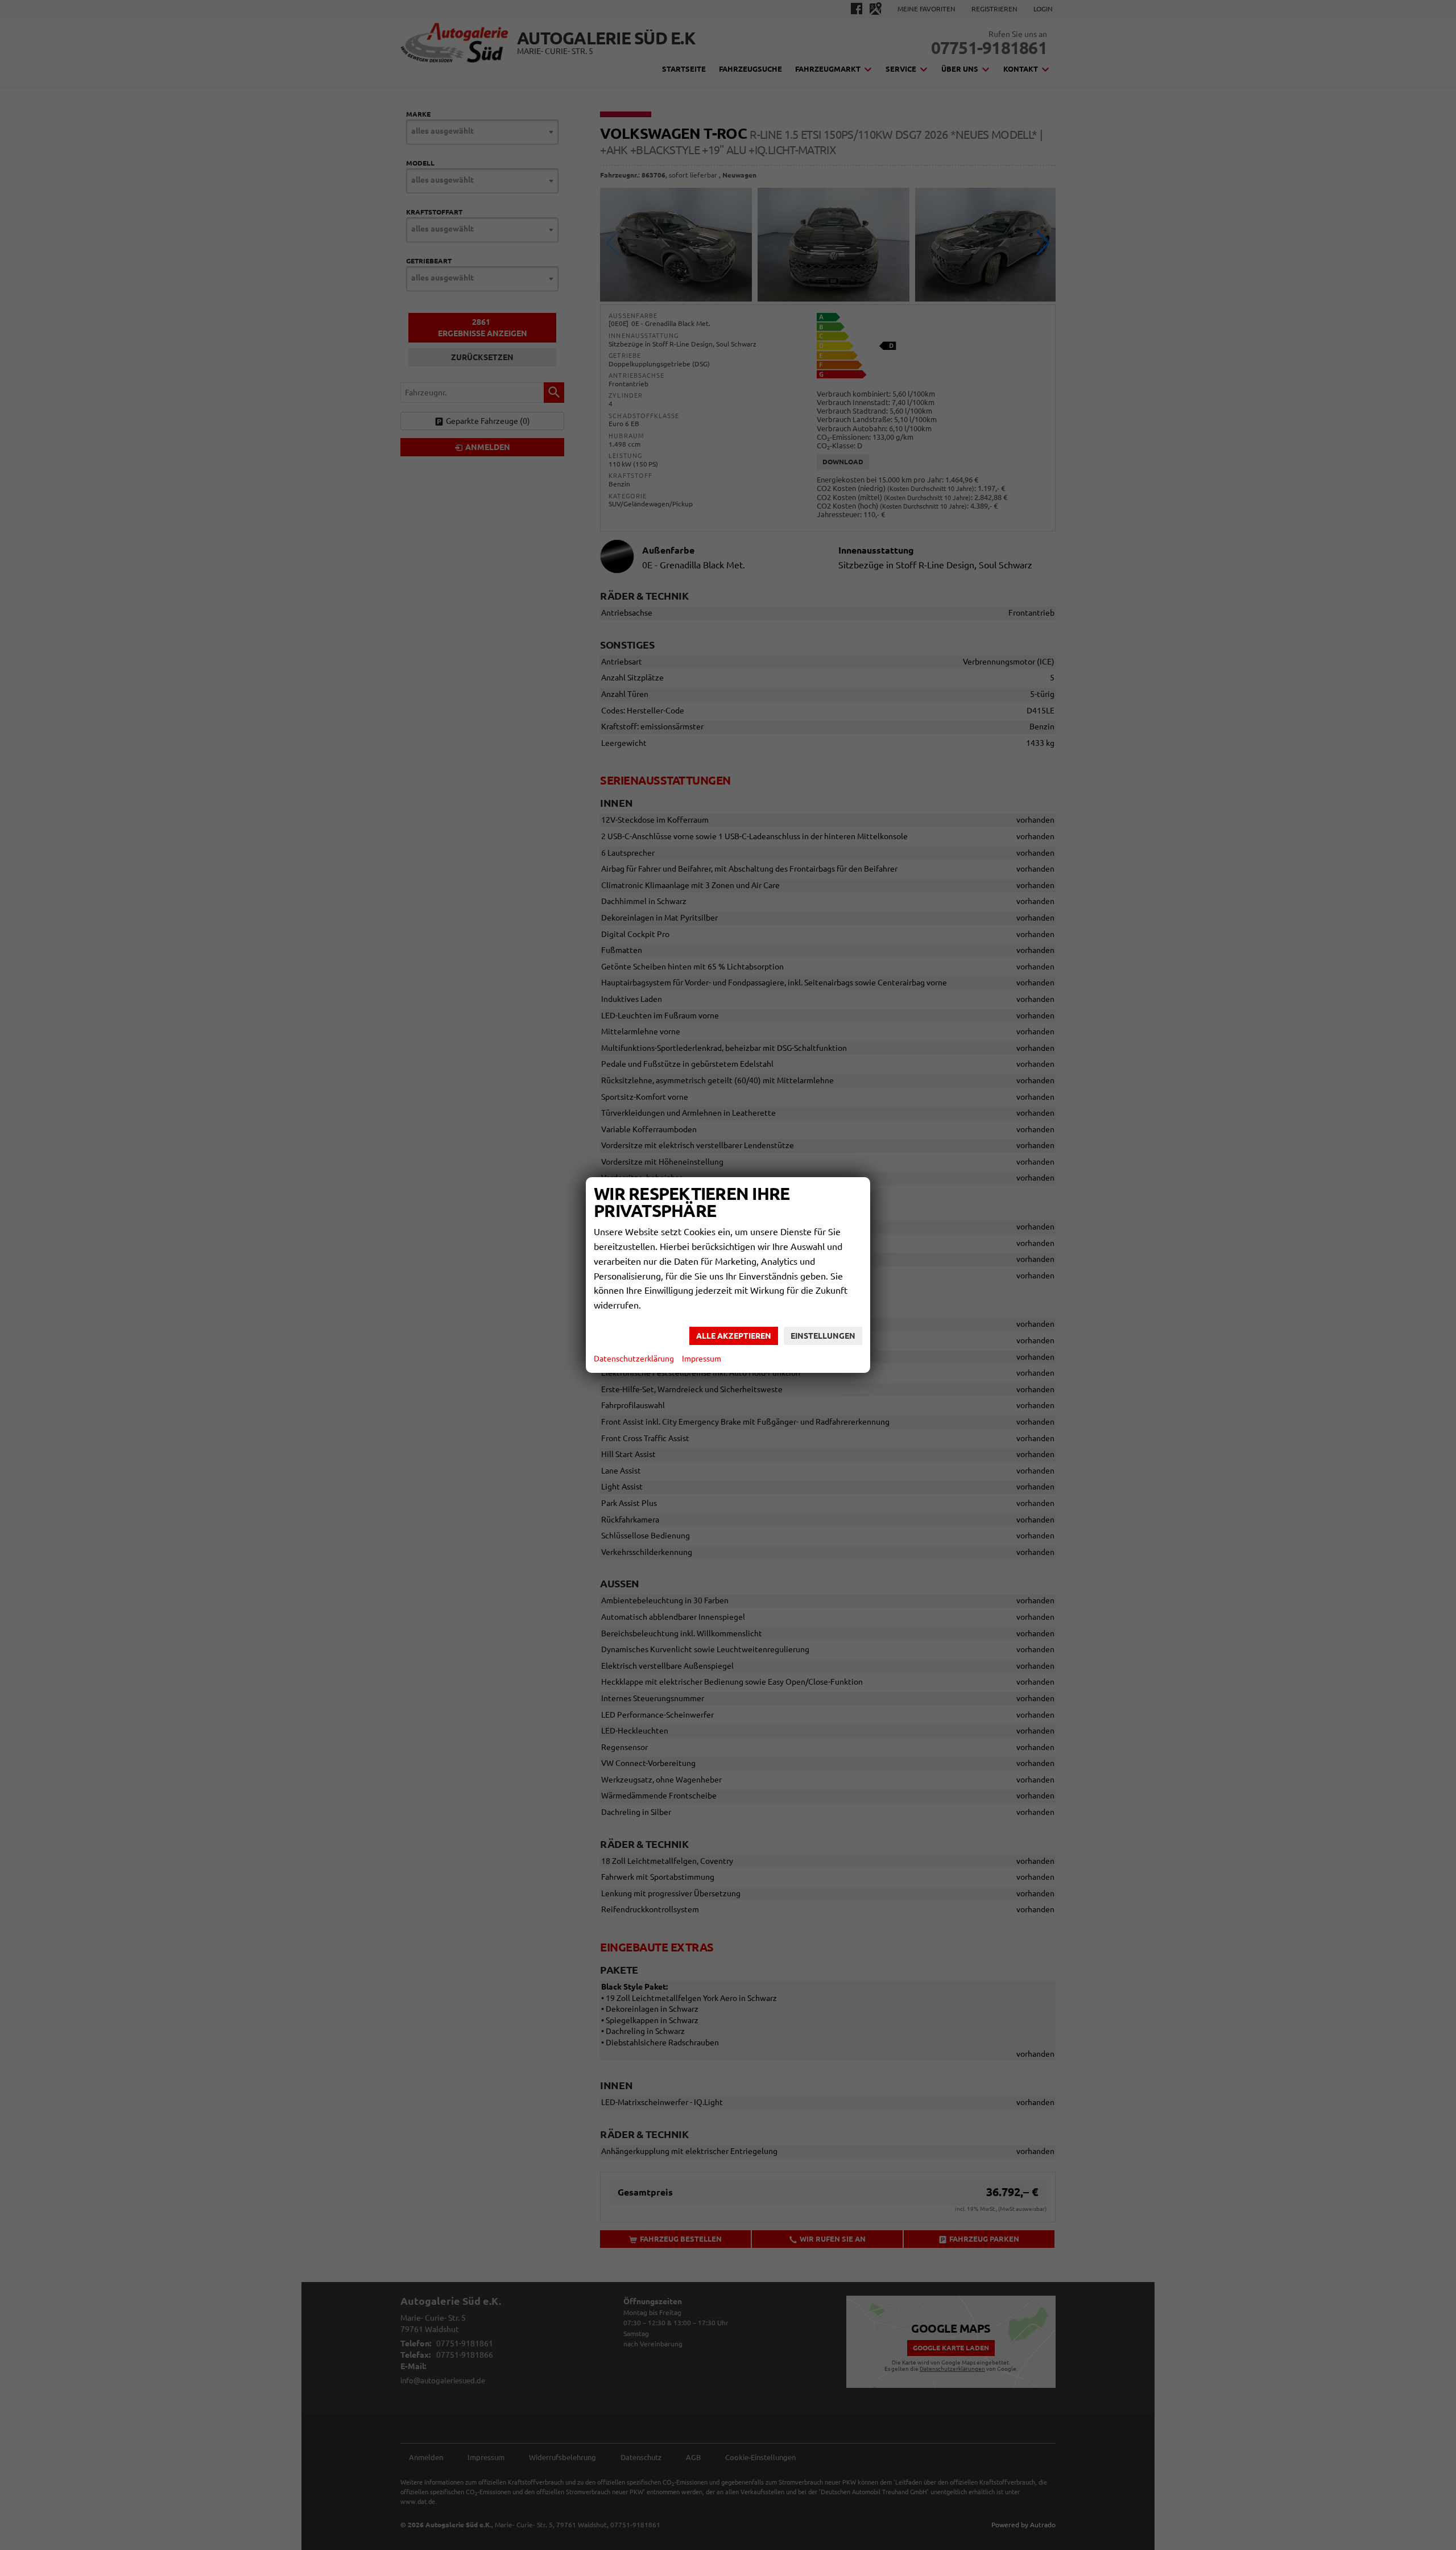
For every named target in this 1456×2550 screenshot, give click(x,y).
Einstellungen (823, 1336)
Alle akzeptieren (734, 1336)
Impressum (702, 1359)
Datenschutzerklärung (634, 1359)
